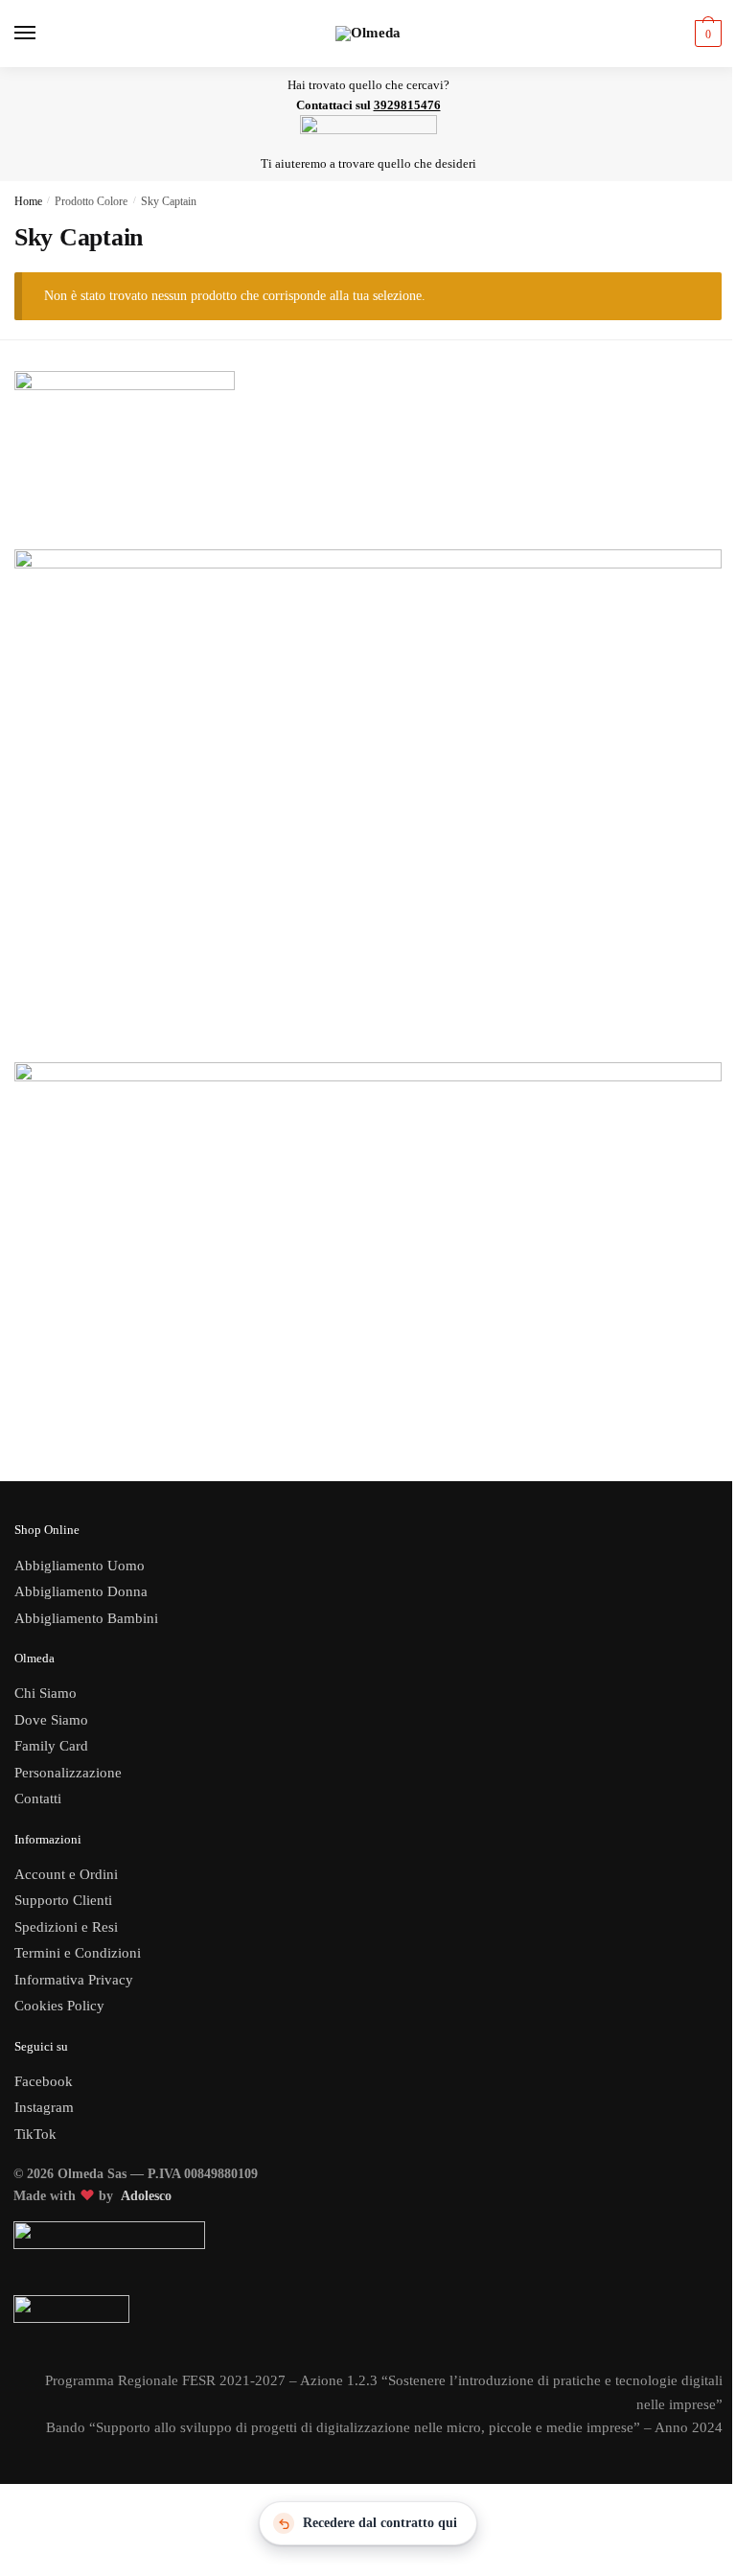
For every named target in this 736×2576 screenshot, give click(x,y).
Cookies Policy (61, 2006)
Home (28, 201)
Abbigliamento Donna (81, 1591)
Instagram (44, 2107)
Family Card (51, 1746)
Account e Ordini (66, 1874)
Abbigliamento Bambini (86, 1618)
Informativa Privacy (74, 1980)
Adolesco (146, 2196)
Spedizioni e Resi (66, 1927)
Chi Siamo (46, 1693)
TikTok (35, 2134)
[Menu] (43, 34)
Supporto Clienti (63, 1900)
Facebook (44, 2081)
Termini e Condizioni (78, 1953)
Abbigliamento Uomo (80, 1566)
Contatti (38, 1799)
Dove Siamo (51, 1720)
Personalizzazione (68, 1773)
